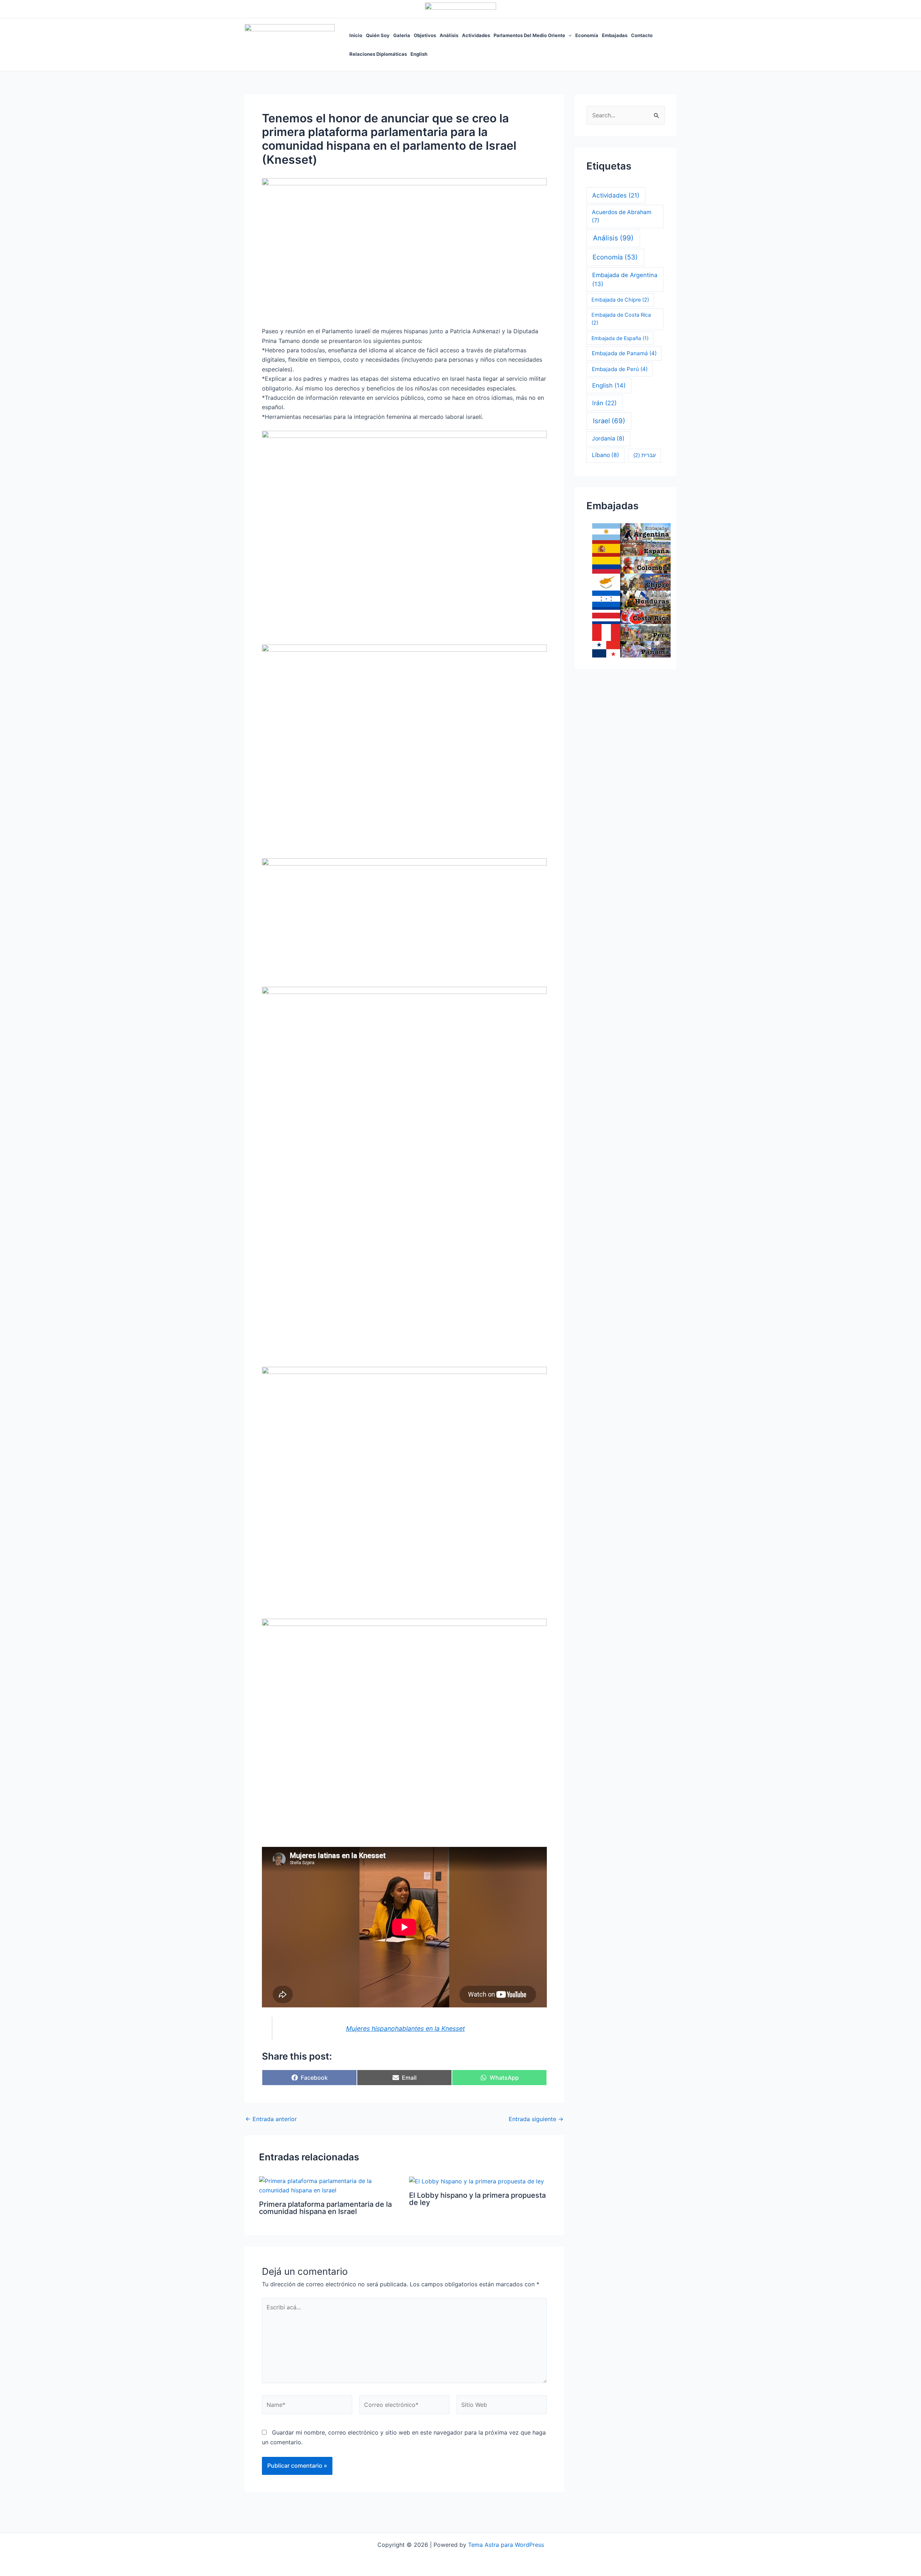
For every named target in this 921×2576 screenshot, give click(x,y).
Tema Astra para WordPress (506, 2545)
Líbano (605, 455)
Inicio (356, 35)
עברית (645, 455)
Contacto (642, 35)
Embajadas (615, 35)
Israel (609, 421)
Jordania (608, 439)
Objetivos (425, 35)
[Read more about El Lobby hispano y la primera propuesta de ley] (477, 2181)
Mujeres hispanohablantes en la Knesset (405, 2028)
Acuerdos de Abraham (622, 216)
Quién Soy (378, 35)
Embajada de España (620, 338)
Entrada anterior (271, 2119)
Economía (587, 35)
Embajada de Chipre (620, 300)
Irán (604, 403)
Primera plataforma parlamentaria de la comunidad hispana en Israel (325, 2208)
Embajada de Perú (620, 369)
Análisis (449, 35)
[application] (568, 35)
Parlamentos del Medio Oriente (529, 35)
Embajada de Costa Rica (621, 319)
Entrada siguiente (536, 2119)
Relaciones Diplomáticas (378, 54)
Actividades (476, 35)
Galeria (402, 35)
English (419, 54)
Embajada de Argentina (625, 279)
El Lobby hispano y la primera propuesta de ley (477, 2199)
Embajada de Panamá (624, 353)
